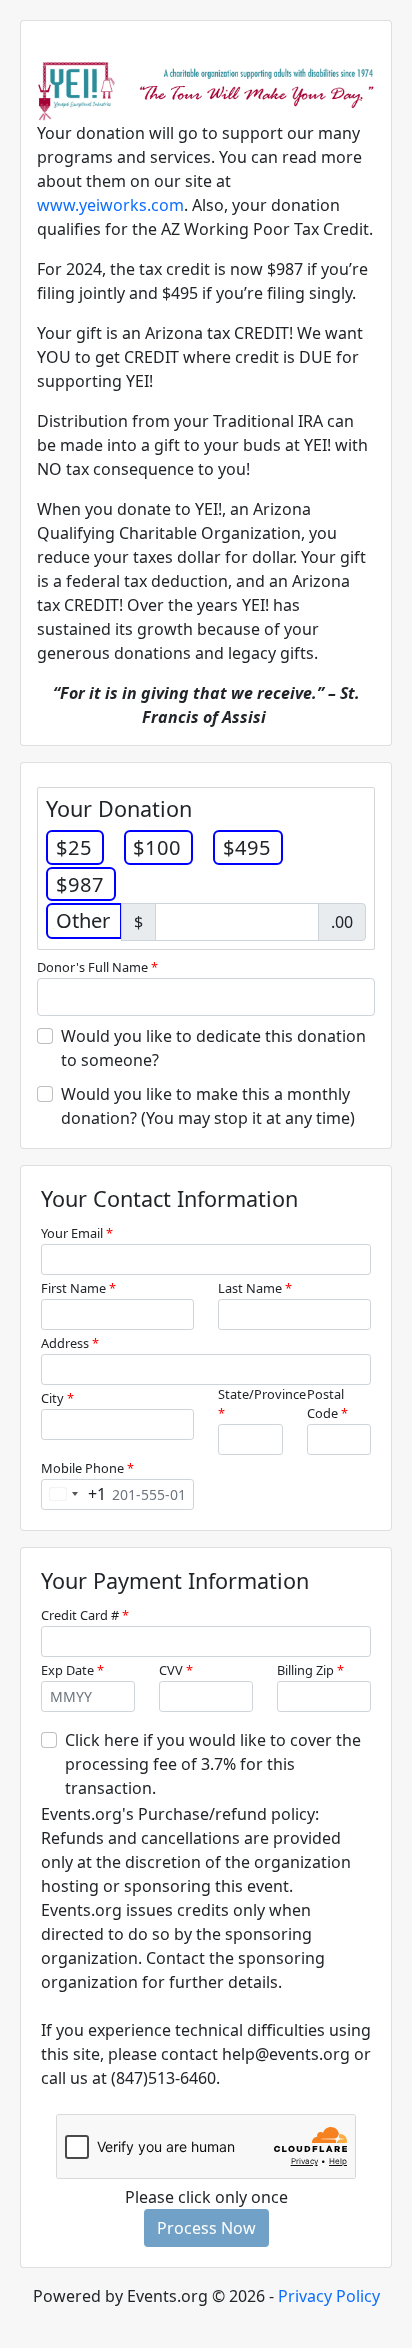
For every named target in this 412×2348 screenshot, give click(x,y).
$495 (247, 847)
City (57, 1398)
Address (70, 1343)
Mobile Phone (87, 1468)
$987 (80, 884)
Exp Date (72, 1670)
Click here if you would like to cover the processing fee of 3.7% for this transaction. (213, 1764)
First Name (78, 1288)
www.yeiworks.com (110, 205)
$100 (157, 847)
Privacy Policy (329, 2296)
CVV (176, 1670)
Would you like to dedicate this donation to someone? (213, 1048)
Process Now (206, 2228)
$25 (74, 847)
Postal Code (327, 1403)
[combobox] (74, 1494)
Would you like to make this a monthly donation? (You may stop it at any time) (208, 1106)
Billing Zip (310, 1670)
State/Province (262, 1403)
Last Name (255, 1288)
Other (83, 920)
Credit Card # (85, 1615)
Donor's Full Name (97, 967)
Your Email (77, 1233)
